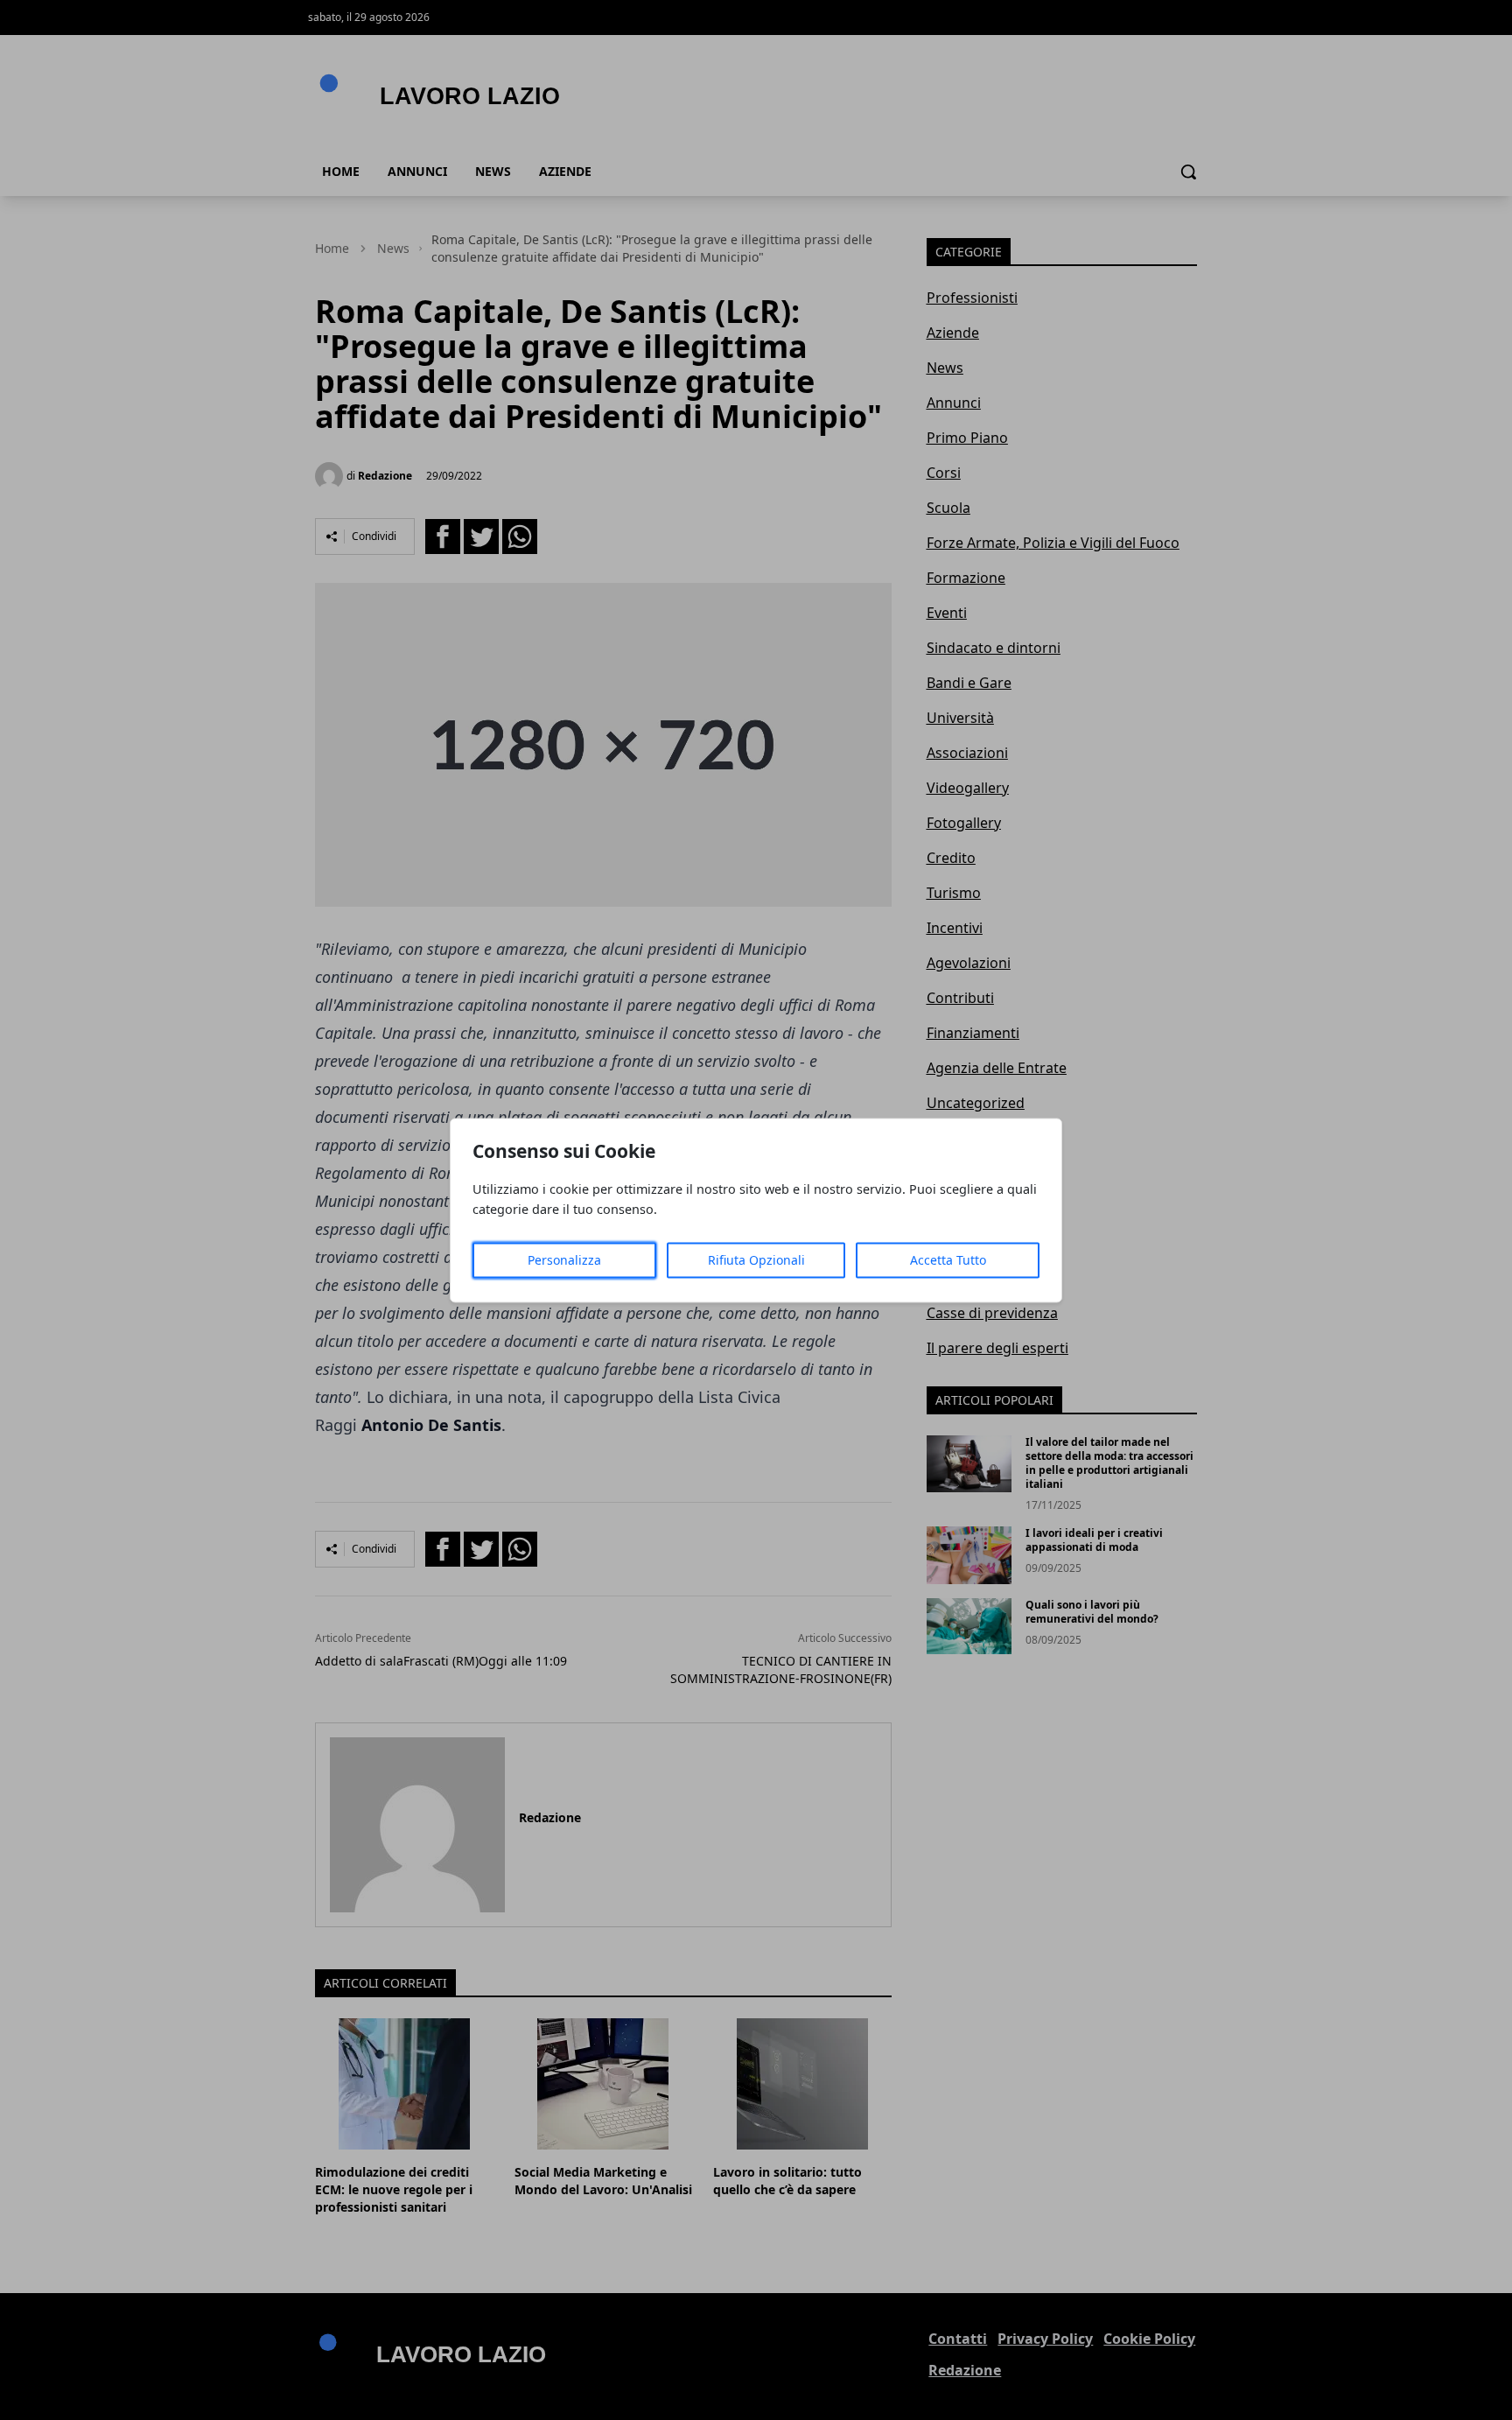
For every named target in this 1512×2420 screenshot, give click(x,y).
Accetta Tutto (948, 1260)
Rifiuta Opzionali (756, 1260)
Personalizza (564, 1260)
